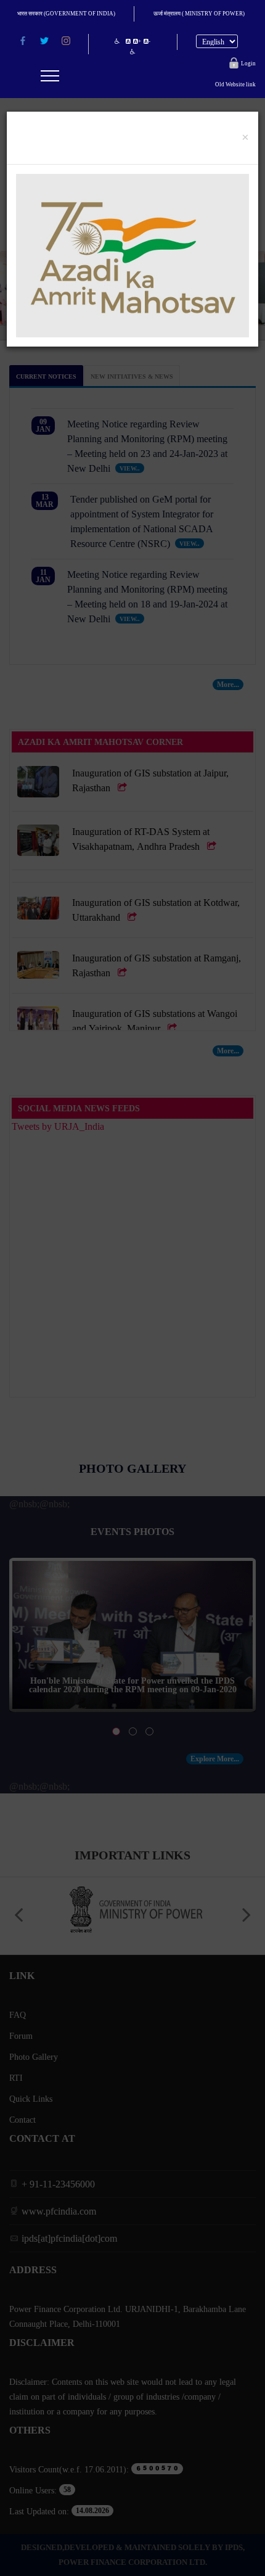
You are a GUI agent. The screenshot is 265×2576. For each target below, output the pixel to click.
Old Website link (235, 84)
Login (247, 63)
